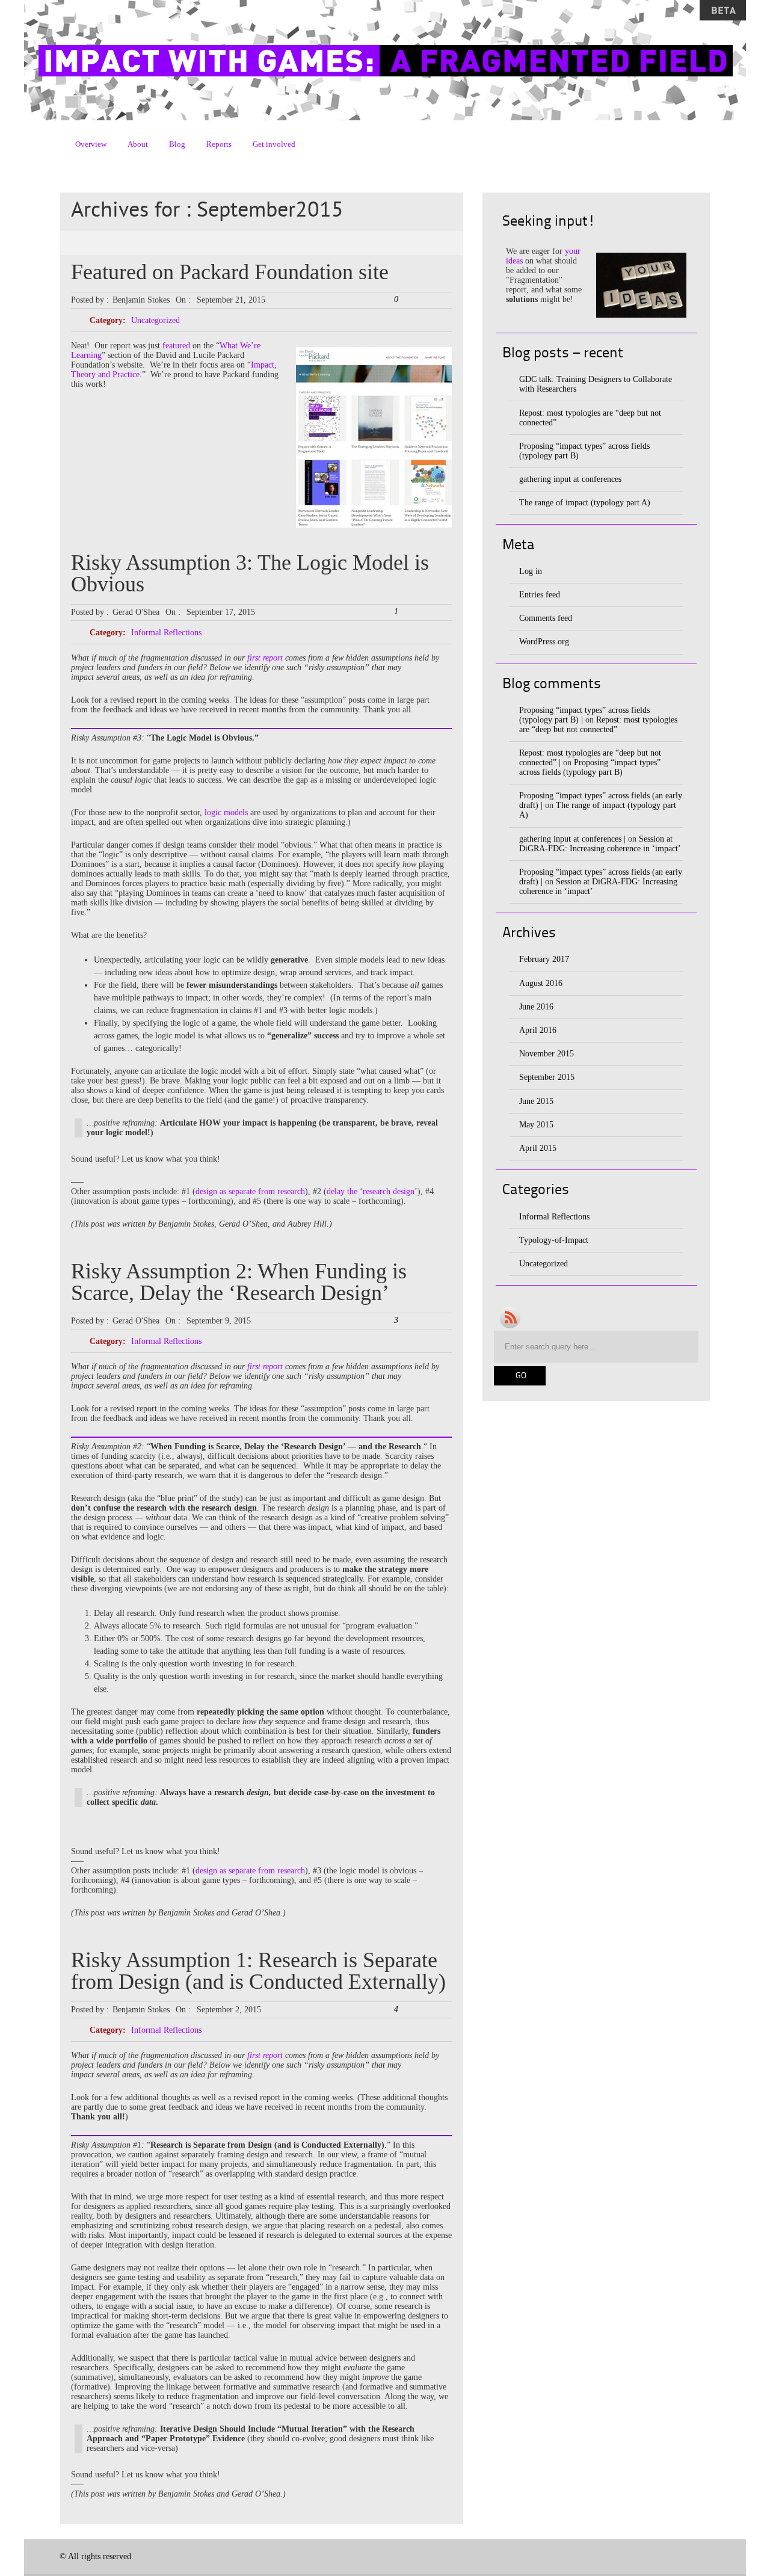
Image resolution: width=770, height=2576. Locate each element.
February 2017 (544, 959)
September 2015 (547, 1077)
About (138, 144)
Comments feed (546, 618)
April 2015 (538, 1148)
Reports (219, 144)
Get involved (274, 144)
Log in (531, 571)
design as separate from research (250, 1191)
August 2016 (541, 983)
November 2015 (547, 1054)
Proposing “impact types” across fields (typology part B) (590, 767)
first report (265, 658)
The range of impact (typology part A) (585, 503)
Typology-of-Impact (554, 1240)
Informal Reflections (166, 633)
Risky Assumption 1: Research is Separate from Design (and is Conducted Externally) (258, 1971)
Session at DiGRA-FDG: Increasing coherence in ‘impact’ (600, 844)
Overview (91, 144)
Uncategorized (156, 320)
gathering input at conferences (570, 479)
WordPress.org (544, 642)
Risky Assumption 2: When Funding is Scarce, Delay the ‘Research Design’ (239, 1282)
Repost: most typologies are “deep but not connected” (598, 725)
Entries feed (540, 595)
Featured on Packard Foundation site (230, 272)
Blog (177, 144)
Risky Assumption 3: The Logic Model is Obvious (250, 573)
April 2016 (538, 1030)
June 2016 (536, 1007)
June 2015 (536, 1101)
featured (176, 346)
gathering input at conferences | (572, 839)
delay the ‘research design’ (372, 1191)
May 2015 (536, 1125)
